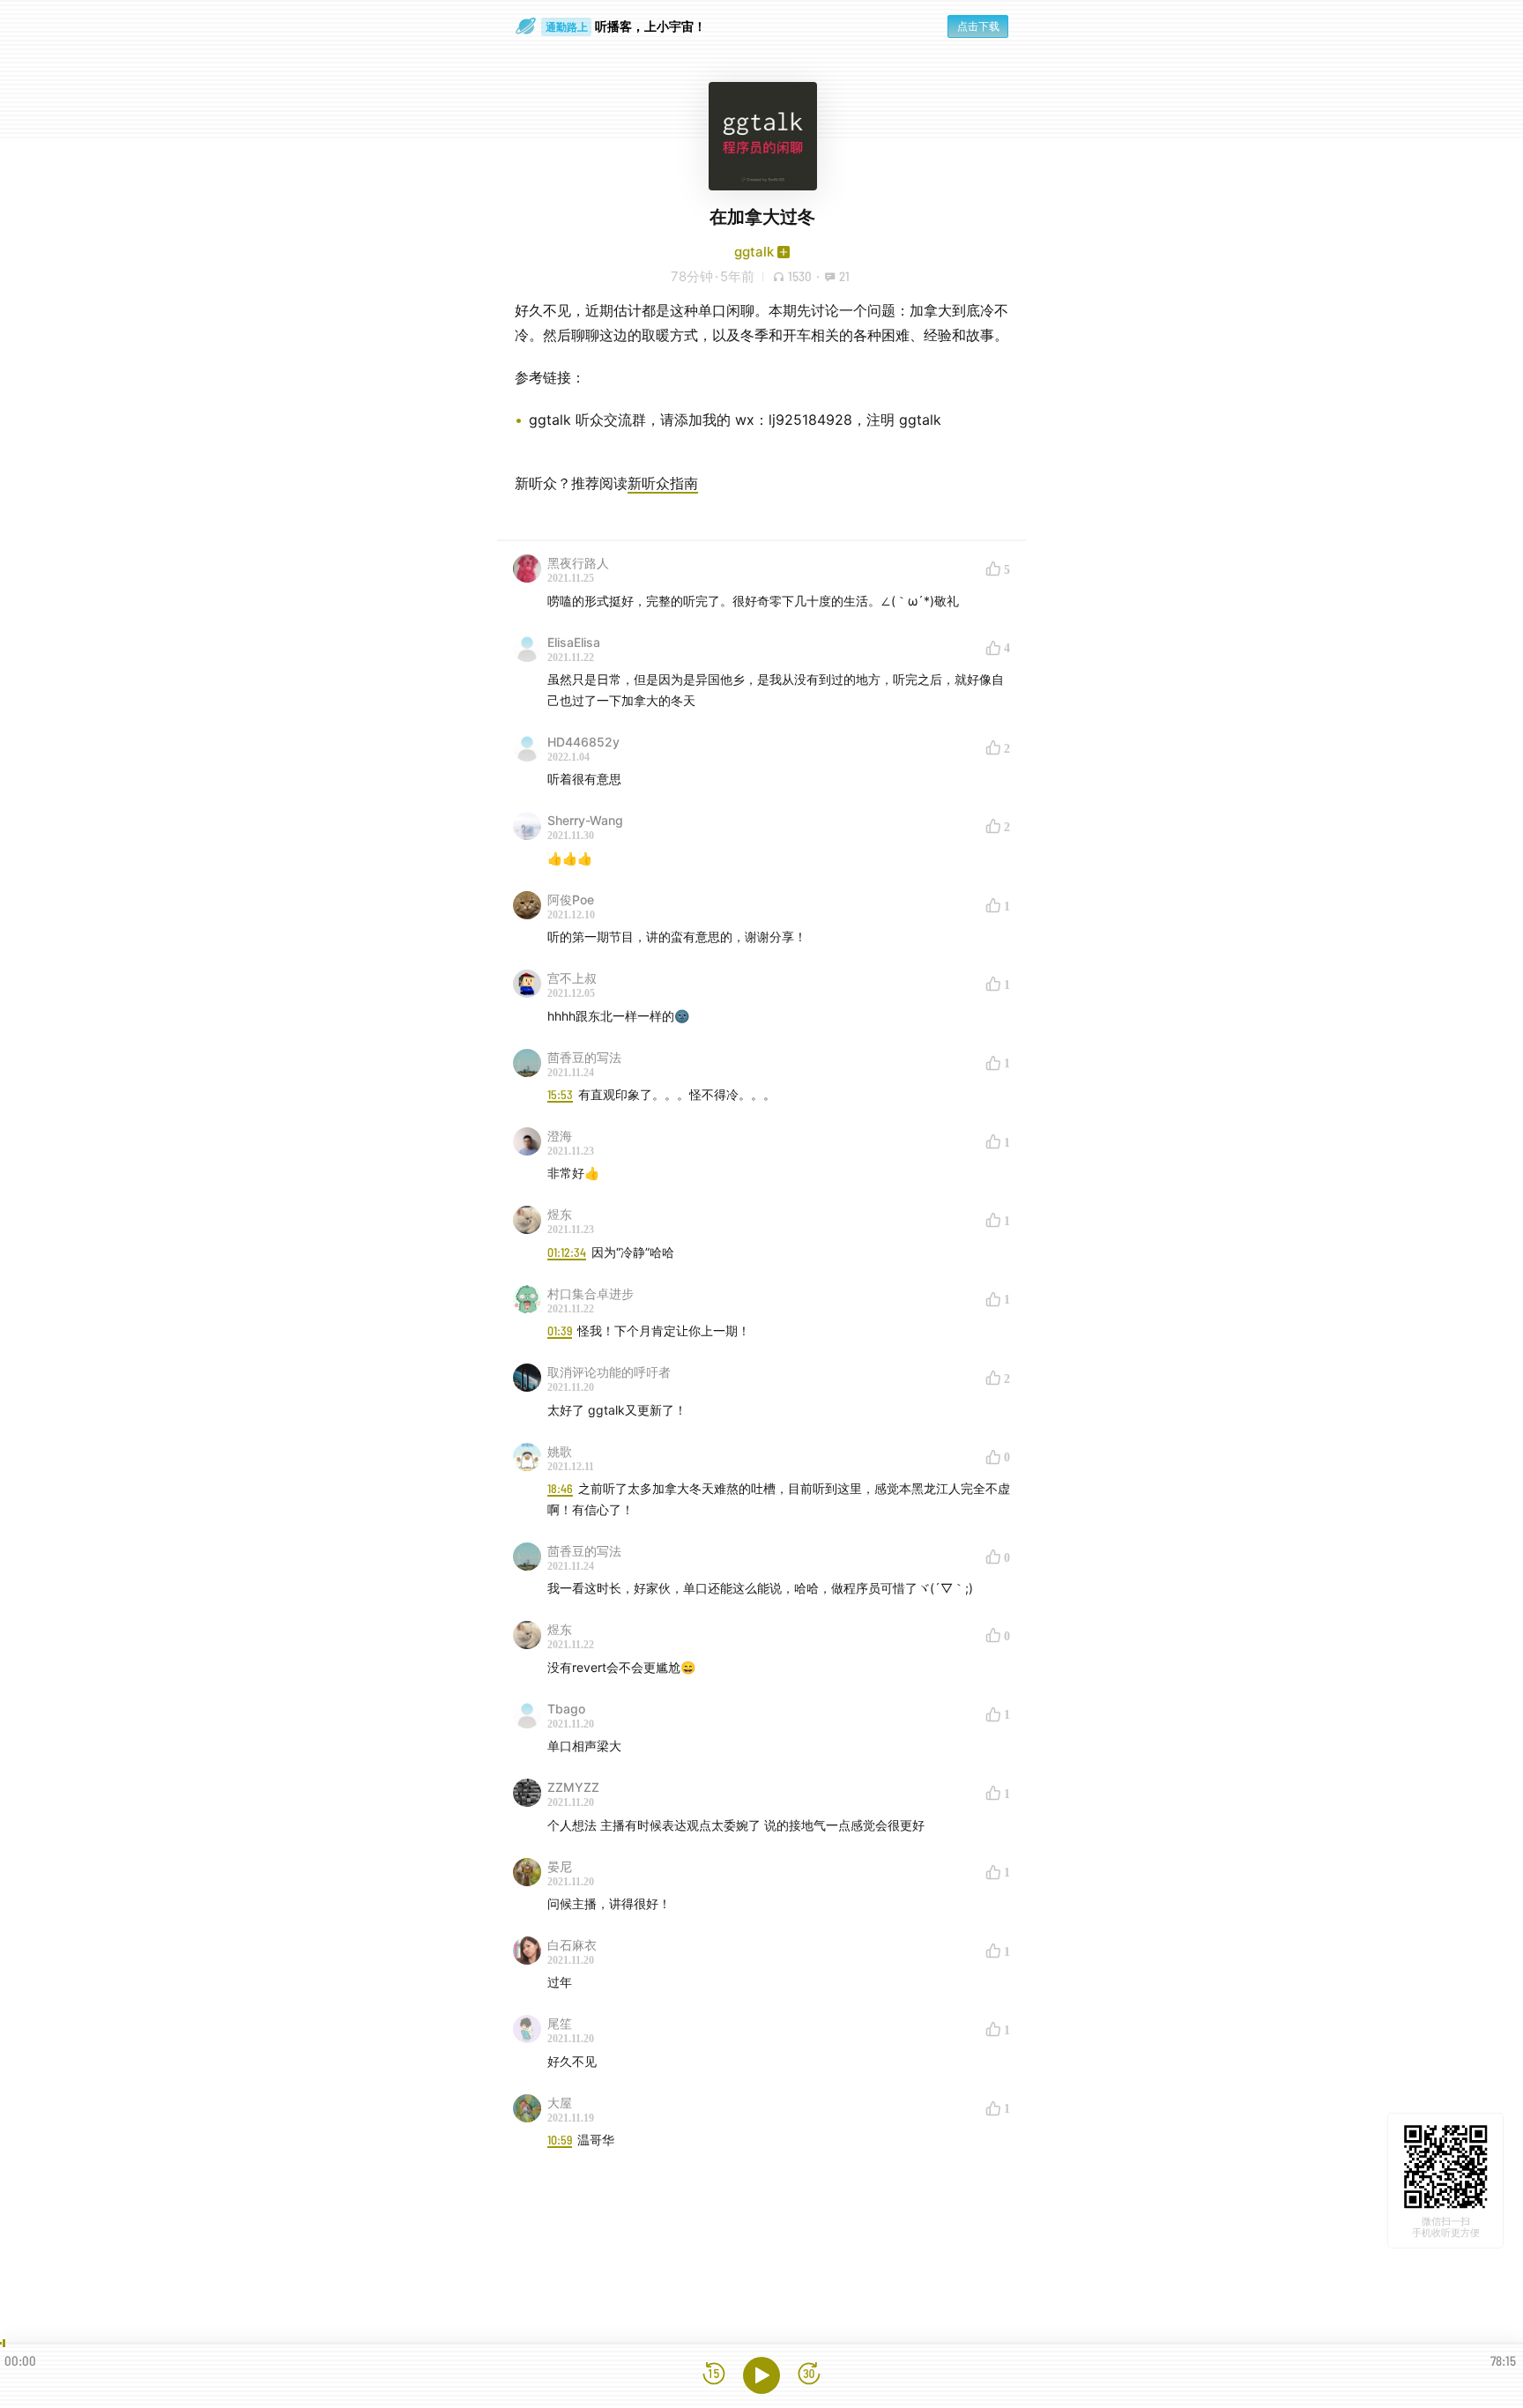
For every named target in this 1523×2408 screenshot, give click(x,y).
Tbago (566, 1709)
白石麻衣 (572, 1945)
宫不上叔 (572, 978)
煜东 (560, 1214)
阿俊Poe (571, 899)
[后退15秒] (714, 2375)
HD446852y (583, 742)
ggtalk (754, 252)
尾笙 (560, 2023)
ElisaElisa (574, 642)
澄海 (560, 1136)
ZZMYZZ (573, 1787)
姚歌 (560, 1451)
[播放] (761, 2375)
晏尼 (560, 1866)
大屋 (560, 2103)
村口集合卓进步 (591, 1293)
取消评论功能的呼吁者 (609, 1372)
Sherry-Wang (585, 820)
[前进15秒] (809, 2375)
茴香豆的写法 (584, 1057)
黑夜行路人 (578, 563)
